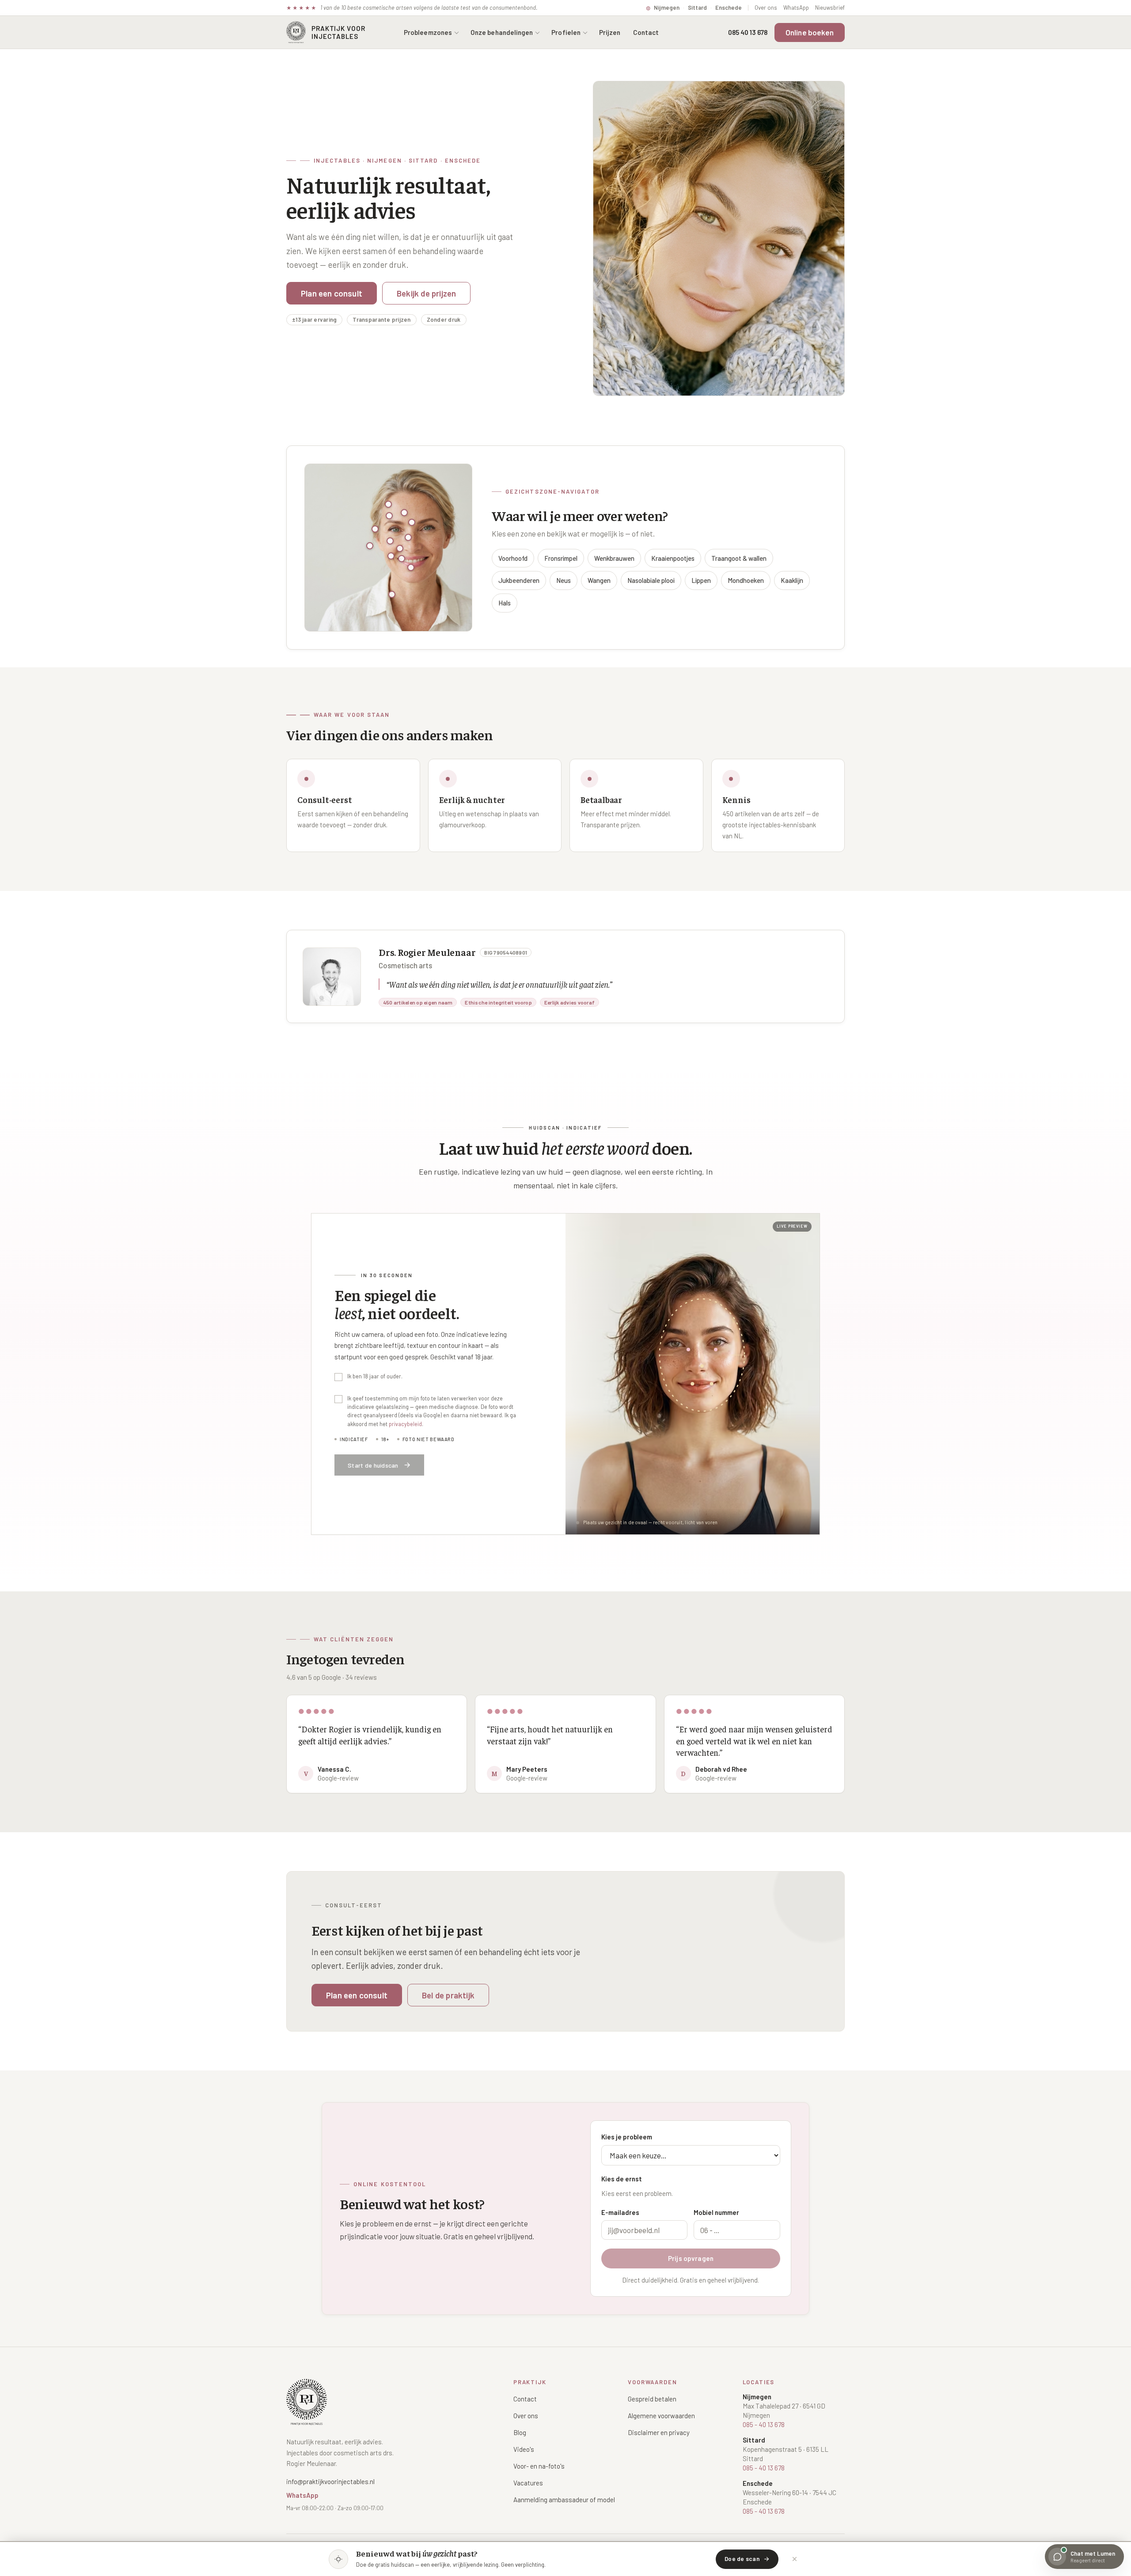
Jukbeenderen (519, 580)
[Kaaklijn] (411, 567)
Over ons (766, 8)
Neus (564, 580)
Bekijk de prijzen (426, 293)
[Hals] (392, 594)
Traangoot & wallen (739, 558)
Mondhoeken (746, 580)
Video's (524, 2449)
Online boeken (810, 32)
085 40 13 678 (748, 32)
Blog (520, 2432)
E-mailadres (620, 2212)
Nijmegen (667, 8)
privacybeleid (405, 1424)
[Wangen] (370, 546)
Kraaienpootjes (673, 558)
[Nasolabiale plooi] (400, 548)
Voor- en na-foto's (539, 2466)
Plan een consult (332, 293)
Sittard (697, 8)
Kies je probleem (627, 2137)
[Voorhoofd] (388, 504)
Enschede (729, 8)
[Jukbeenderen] (408, 537)
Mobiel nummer (716, 2212)
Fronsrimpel (561, 558)
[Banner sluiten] (794, 2559)
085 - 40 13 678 (764, 2424)
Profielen (566, 32)
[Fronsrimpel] (389, 516)
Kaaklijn (792, 580)
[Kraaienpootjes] (412, 522)
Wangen (599, 580)
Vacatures (528, 2483)
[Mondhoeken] (402, 559)
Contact (646, 32)
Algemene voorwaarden (661, 2416)
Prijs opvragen (691, 2258)
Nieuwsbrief (830, 8)
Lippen (701, 580)
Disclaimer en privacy (659, 2432)
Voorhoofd (513, 558)
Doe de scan (742, 2559)
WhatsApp (796, 8)
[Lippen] (391, 556)
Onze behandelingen (502, 32)
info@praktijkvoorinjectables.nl (330, 2481)
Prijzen (610, 32)
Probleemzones (428, 32)
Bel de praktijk (448, 1995)
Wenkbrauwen (614, 558)
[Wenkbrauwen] (404, 513)
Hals (505, 603)
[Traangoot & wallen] (375, 529)
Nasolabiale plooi (651, 580)
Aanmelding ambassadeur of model (564, 2500)
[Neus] (390, 541)
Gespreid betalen (652, 2399)
